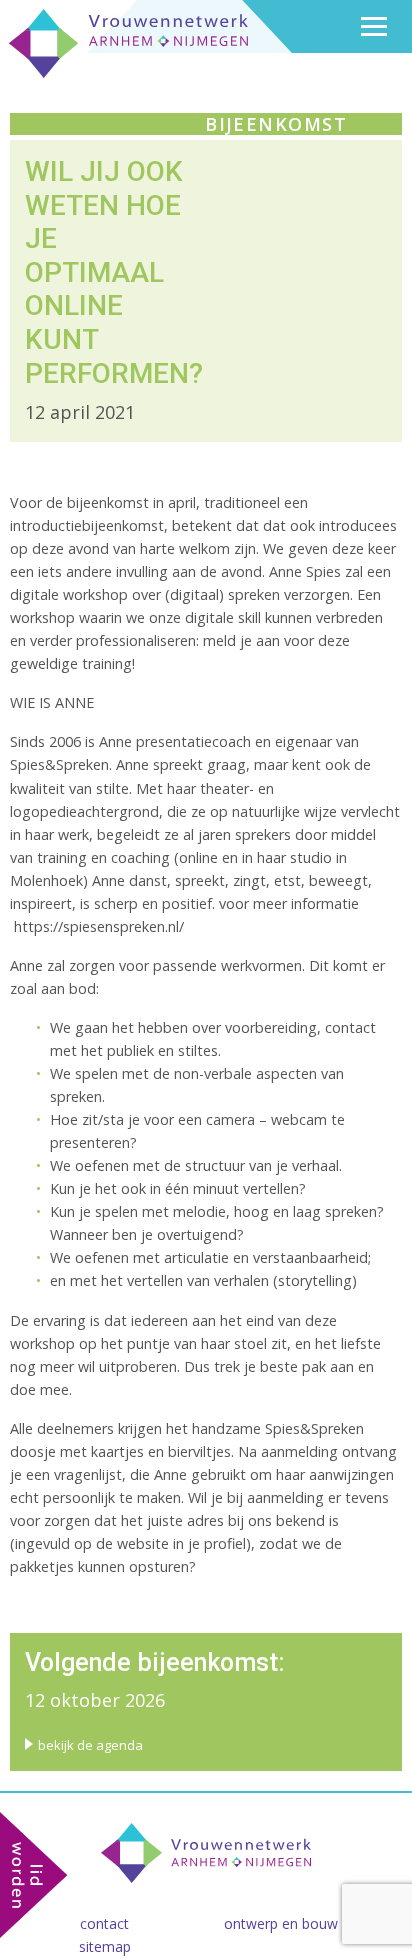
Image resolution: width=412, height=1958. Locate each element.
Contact (104, 1923)
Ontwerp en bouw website (308, 1923)
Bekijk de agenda (90, 1745)
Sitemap (105, 1946)
